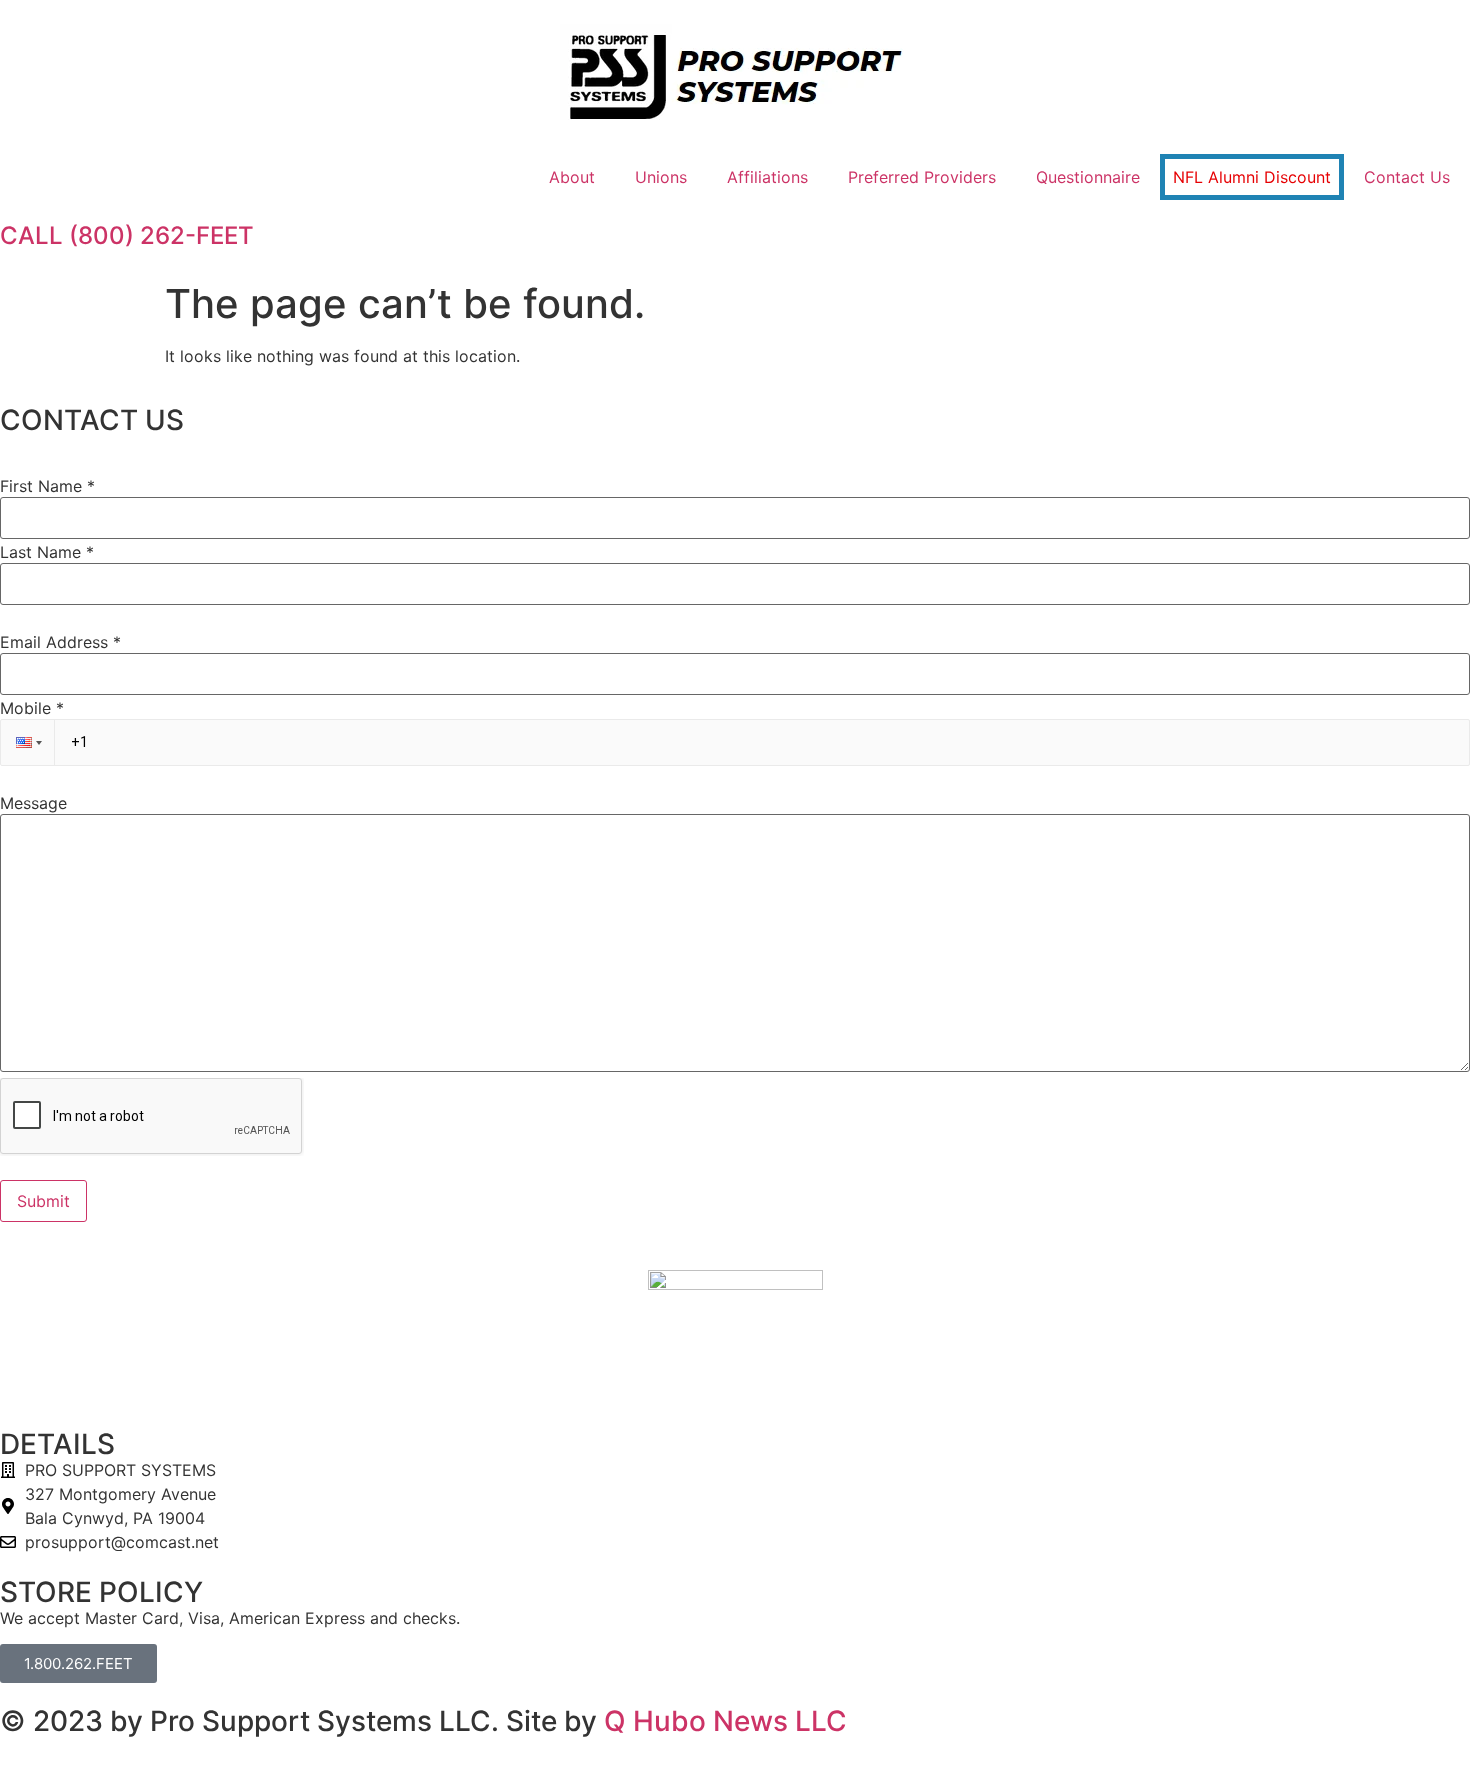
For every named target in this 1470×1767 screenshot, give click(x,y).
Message (33, 803)
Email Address (60, 642)
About (572, 177)
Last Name (47, 552)
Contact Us (1407, 177)
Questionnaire (1088, 177)
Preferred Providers (922, 177)
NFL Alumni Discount (1252, 177)
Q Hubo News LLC (725, 1721)
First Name (47, 486)
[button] (27, 742)
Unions (661, 177)
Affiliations (767, 177)
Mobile (32, 708)
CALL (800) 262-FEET (127, 235)
